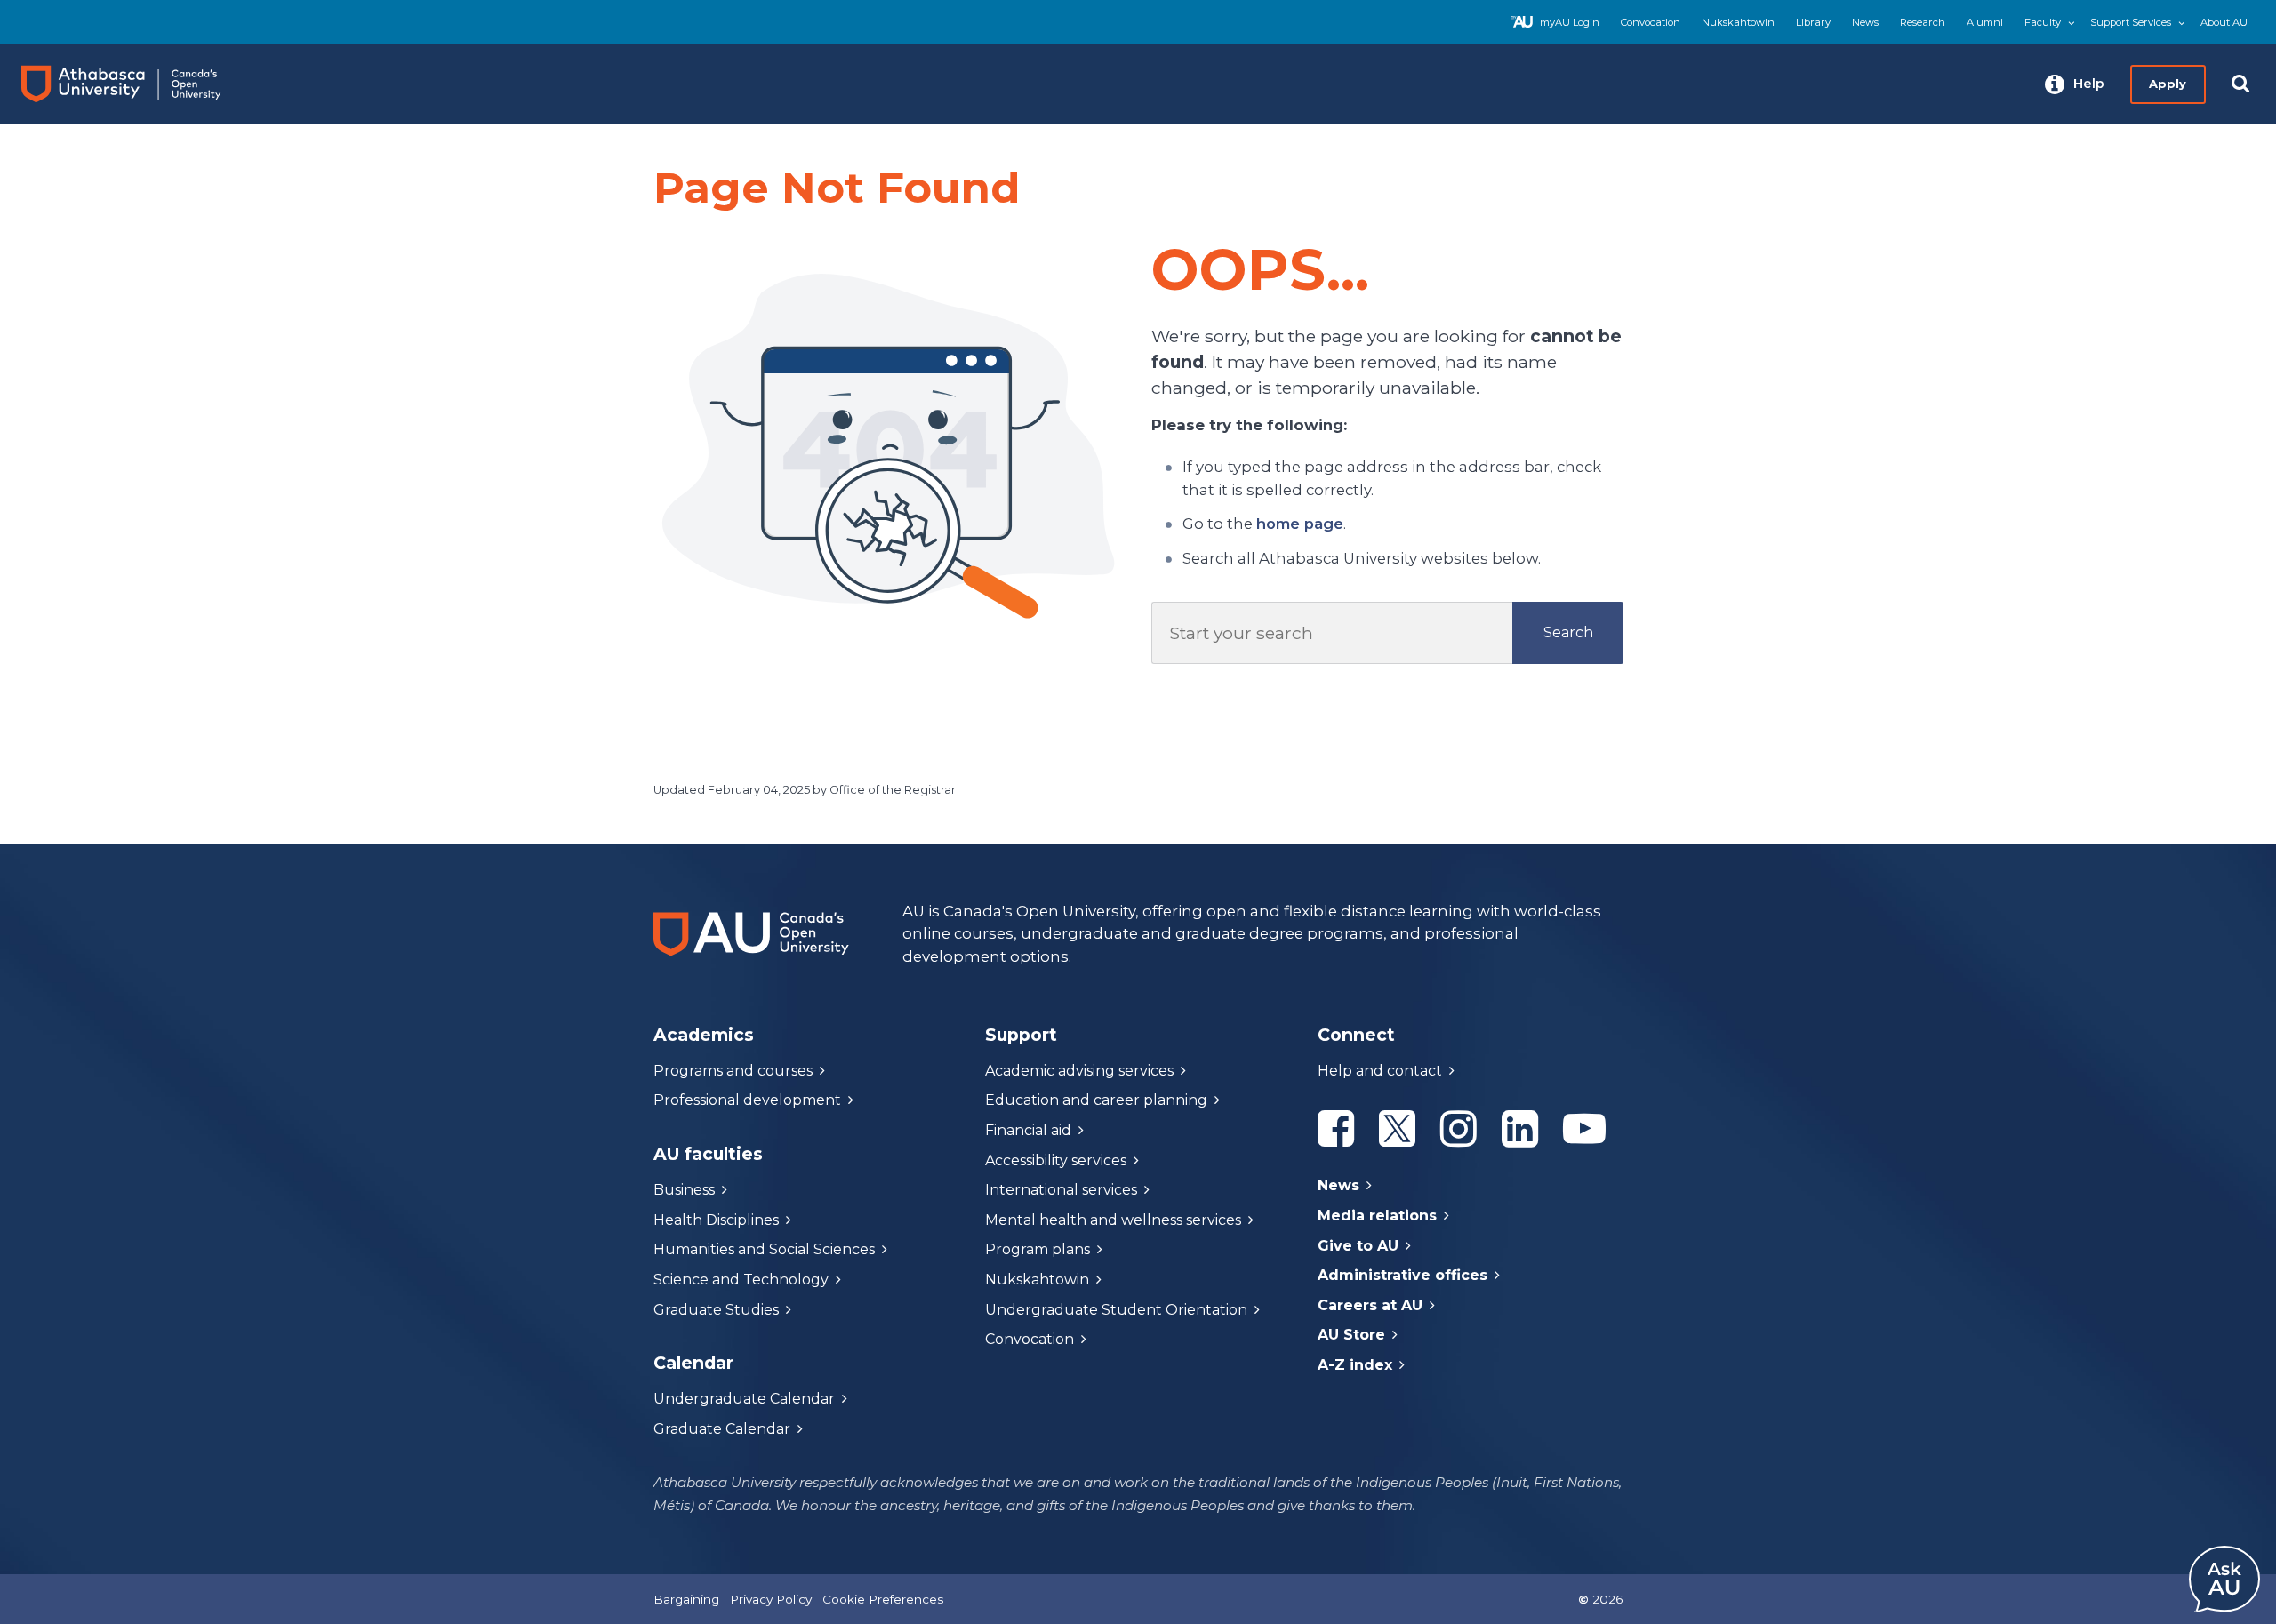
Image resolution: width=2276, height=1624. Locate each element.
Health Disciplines (716, 1220)
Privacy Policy (771, 1599)
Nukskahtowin (1738, 22)
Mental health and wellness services (1113, 1220)
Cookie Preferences (883, 1599)
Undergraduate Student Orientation (1116, 1310)
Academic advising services (1079, 1071)
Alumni (1985, 22)
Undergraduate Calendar (744, 1399)
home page (1300, 524)
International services (1061, 1190)
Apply (2168, 84)
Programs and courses (733, 1071)
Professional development (747, 1100)
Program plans (1038, 1249)
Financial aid (1028, 1130)
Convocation (1651, 22)
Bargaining (686, 1599)
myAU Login (1570, 22)
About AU (2224, 22)
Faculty (2043, 22)
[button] (2075, 84)
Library (1813, 22)
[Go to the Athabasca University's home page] (137, 84)
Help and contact (1380, 1071)
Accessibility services (1056, 1160)
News (1865, 22)
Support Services (2131, 22)
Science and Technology (741, 1280)
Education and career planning (1096, 1100)
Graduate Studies (716, 1310)
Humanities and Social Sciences (764, 1249)
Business (684, 1190)
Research (1923, 22)
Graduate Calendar (722, 1429)
